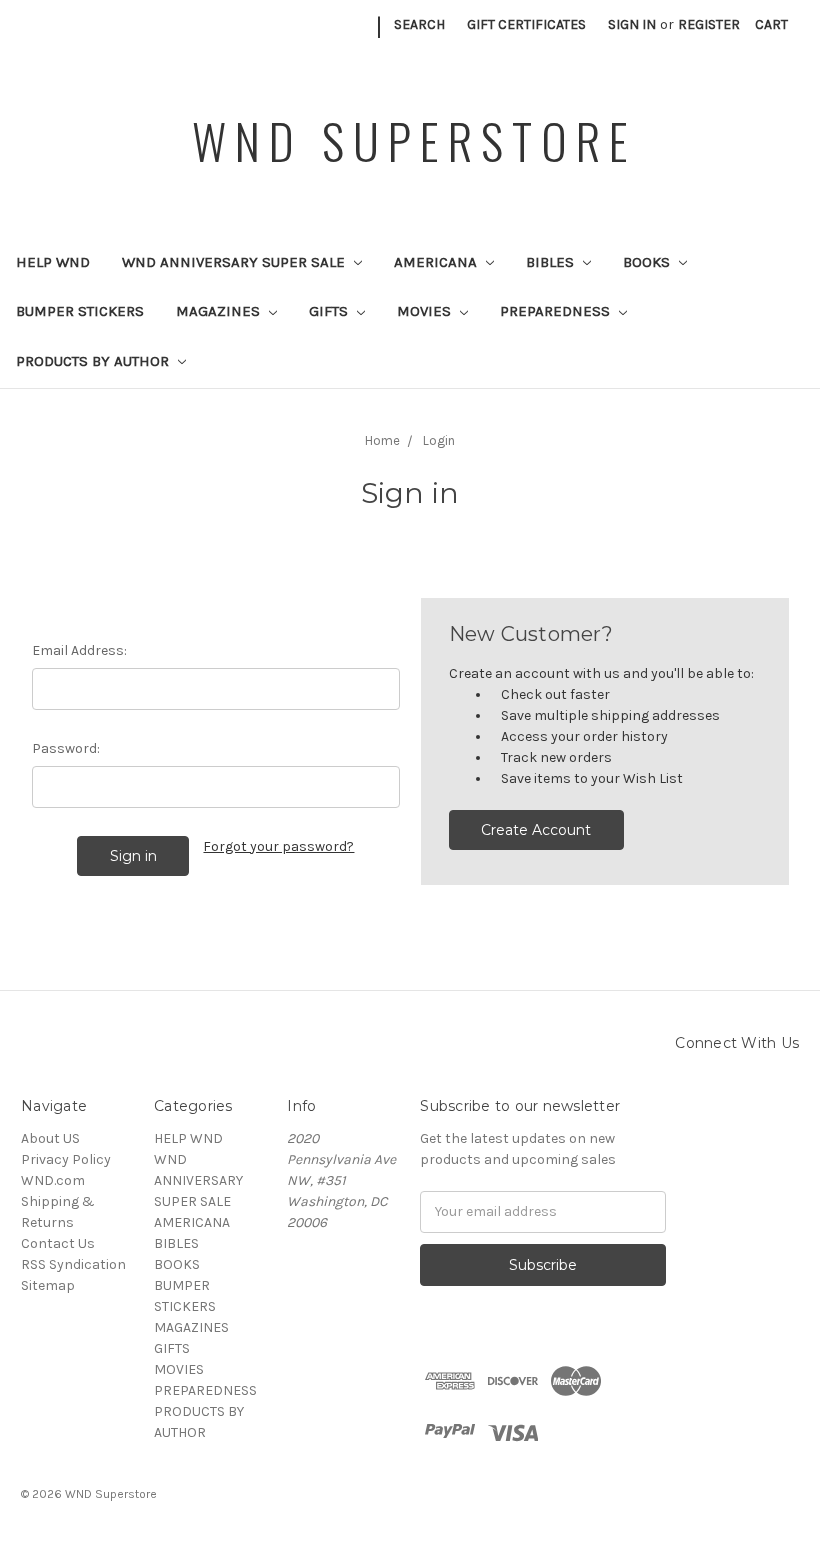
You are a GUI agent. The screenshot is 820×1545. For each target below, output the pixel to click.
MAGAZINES (220, 311)
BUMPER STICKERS (80, 311)
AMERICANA (437, 262)
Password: (66, 748)
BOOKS (648, 262)
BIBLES (552, 262)
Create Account (536, 830)
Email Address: (79, 650)
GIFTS (330, 311)
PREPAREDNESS (557, 311)
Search (419, 24)
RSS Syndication (73, 1264)
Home (382, 440)
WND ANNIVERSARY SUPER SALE (235, 262)
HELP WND (53, 262)
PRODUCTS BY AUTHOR (94, 361)
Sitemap (48, 1285)
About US (50, 1138)
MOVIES (426, 311)
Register (709, 24)
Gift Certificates (526, 24)
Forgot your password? (278, 846)
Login (439, 440)
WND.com (53, 1180)
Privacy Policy (66, 1159)
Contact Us (58, 1243)
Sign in (632, 24)
